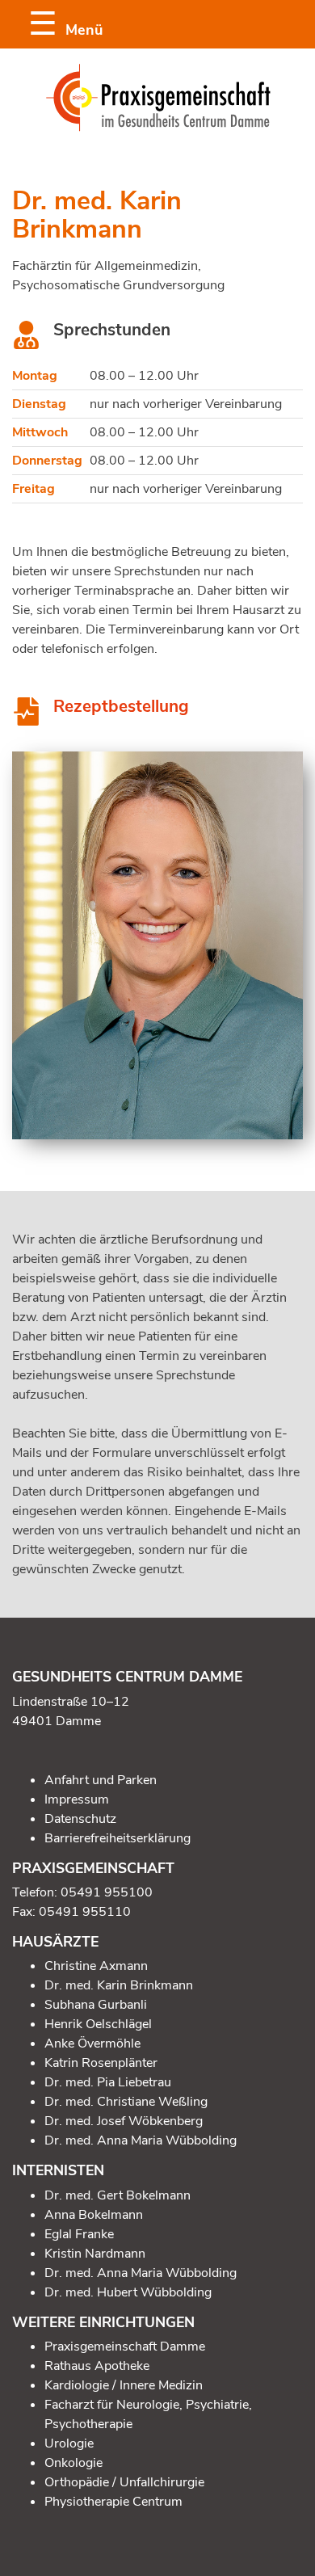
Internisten (58, 2170)
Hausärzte (55, 1942)
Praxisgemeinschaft (93, 1868)
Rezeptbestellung (121, 706)
